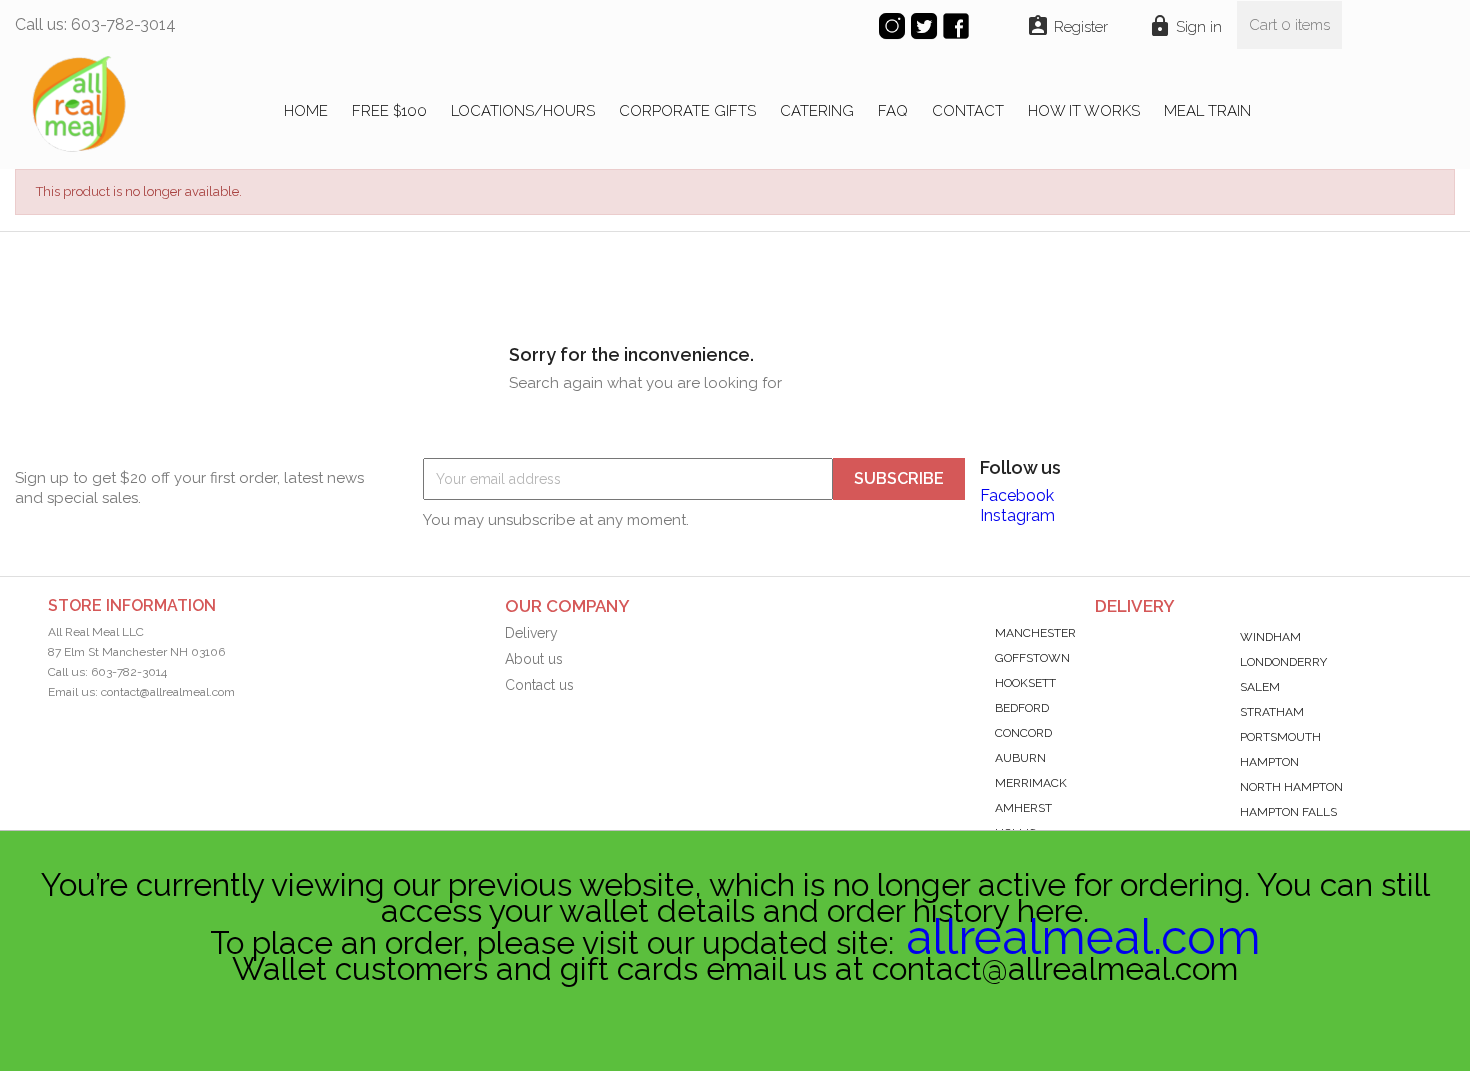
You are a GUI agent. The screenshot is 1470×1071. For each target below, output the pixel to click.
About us (534, 659)
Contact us (539, 685)
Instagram (1017, 515)
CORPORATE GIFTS (687, 111)
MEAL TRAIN (1207, 111)
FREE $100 (389, 111)
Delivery (531, 633)
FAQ (893, 111)
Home (306, 111)
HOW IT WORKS (1084, 111)
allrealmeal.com (1083, 937)
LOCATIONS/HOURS (523, 111)
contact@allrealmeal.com (168, 692)
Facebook (1017, 495)
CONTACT (968, 111)
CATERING (817, 111)
